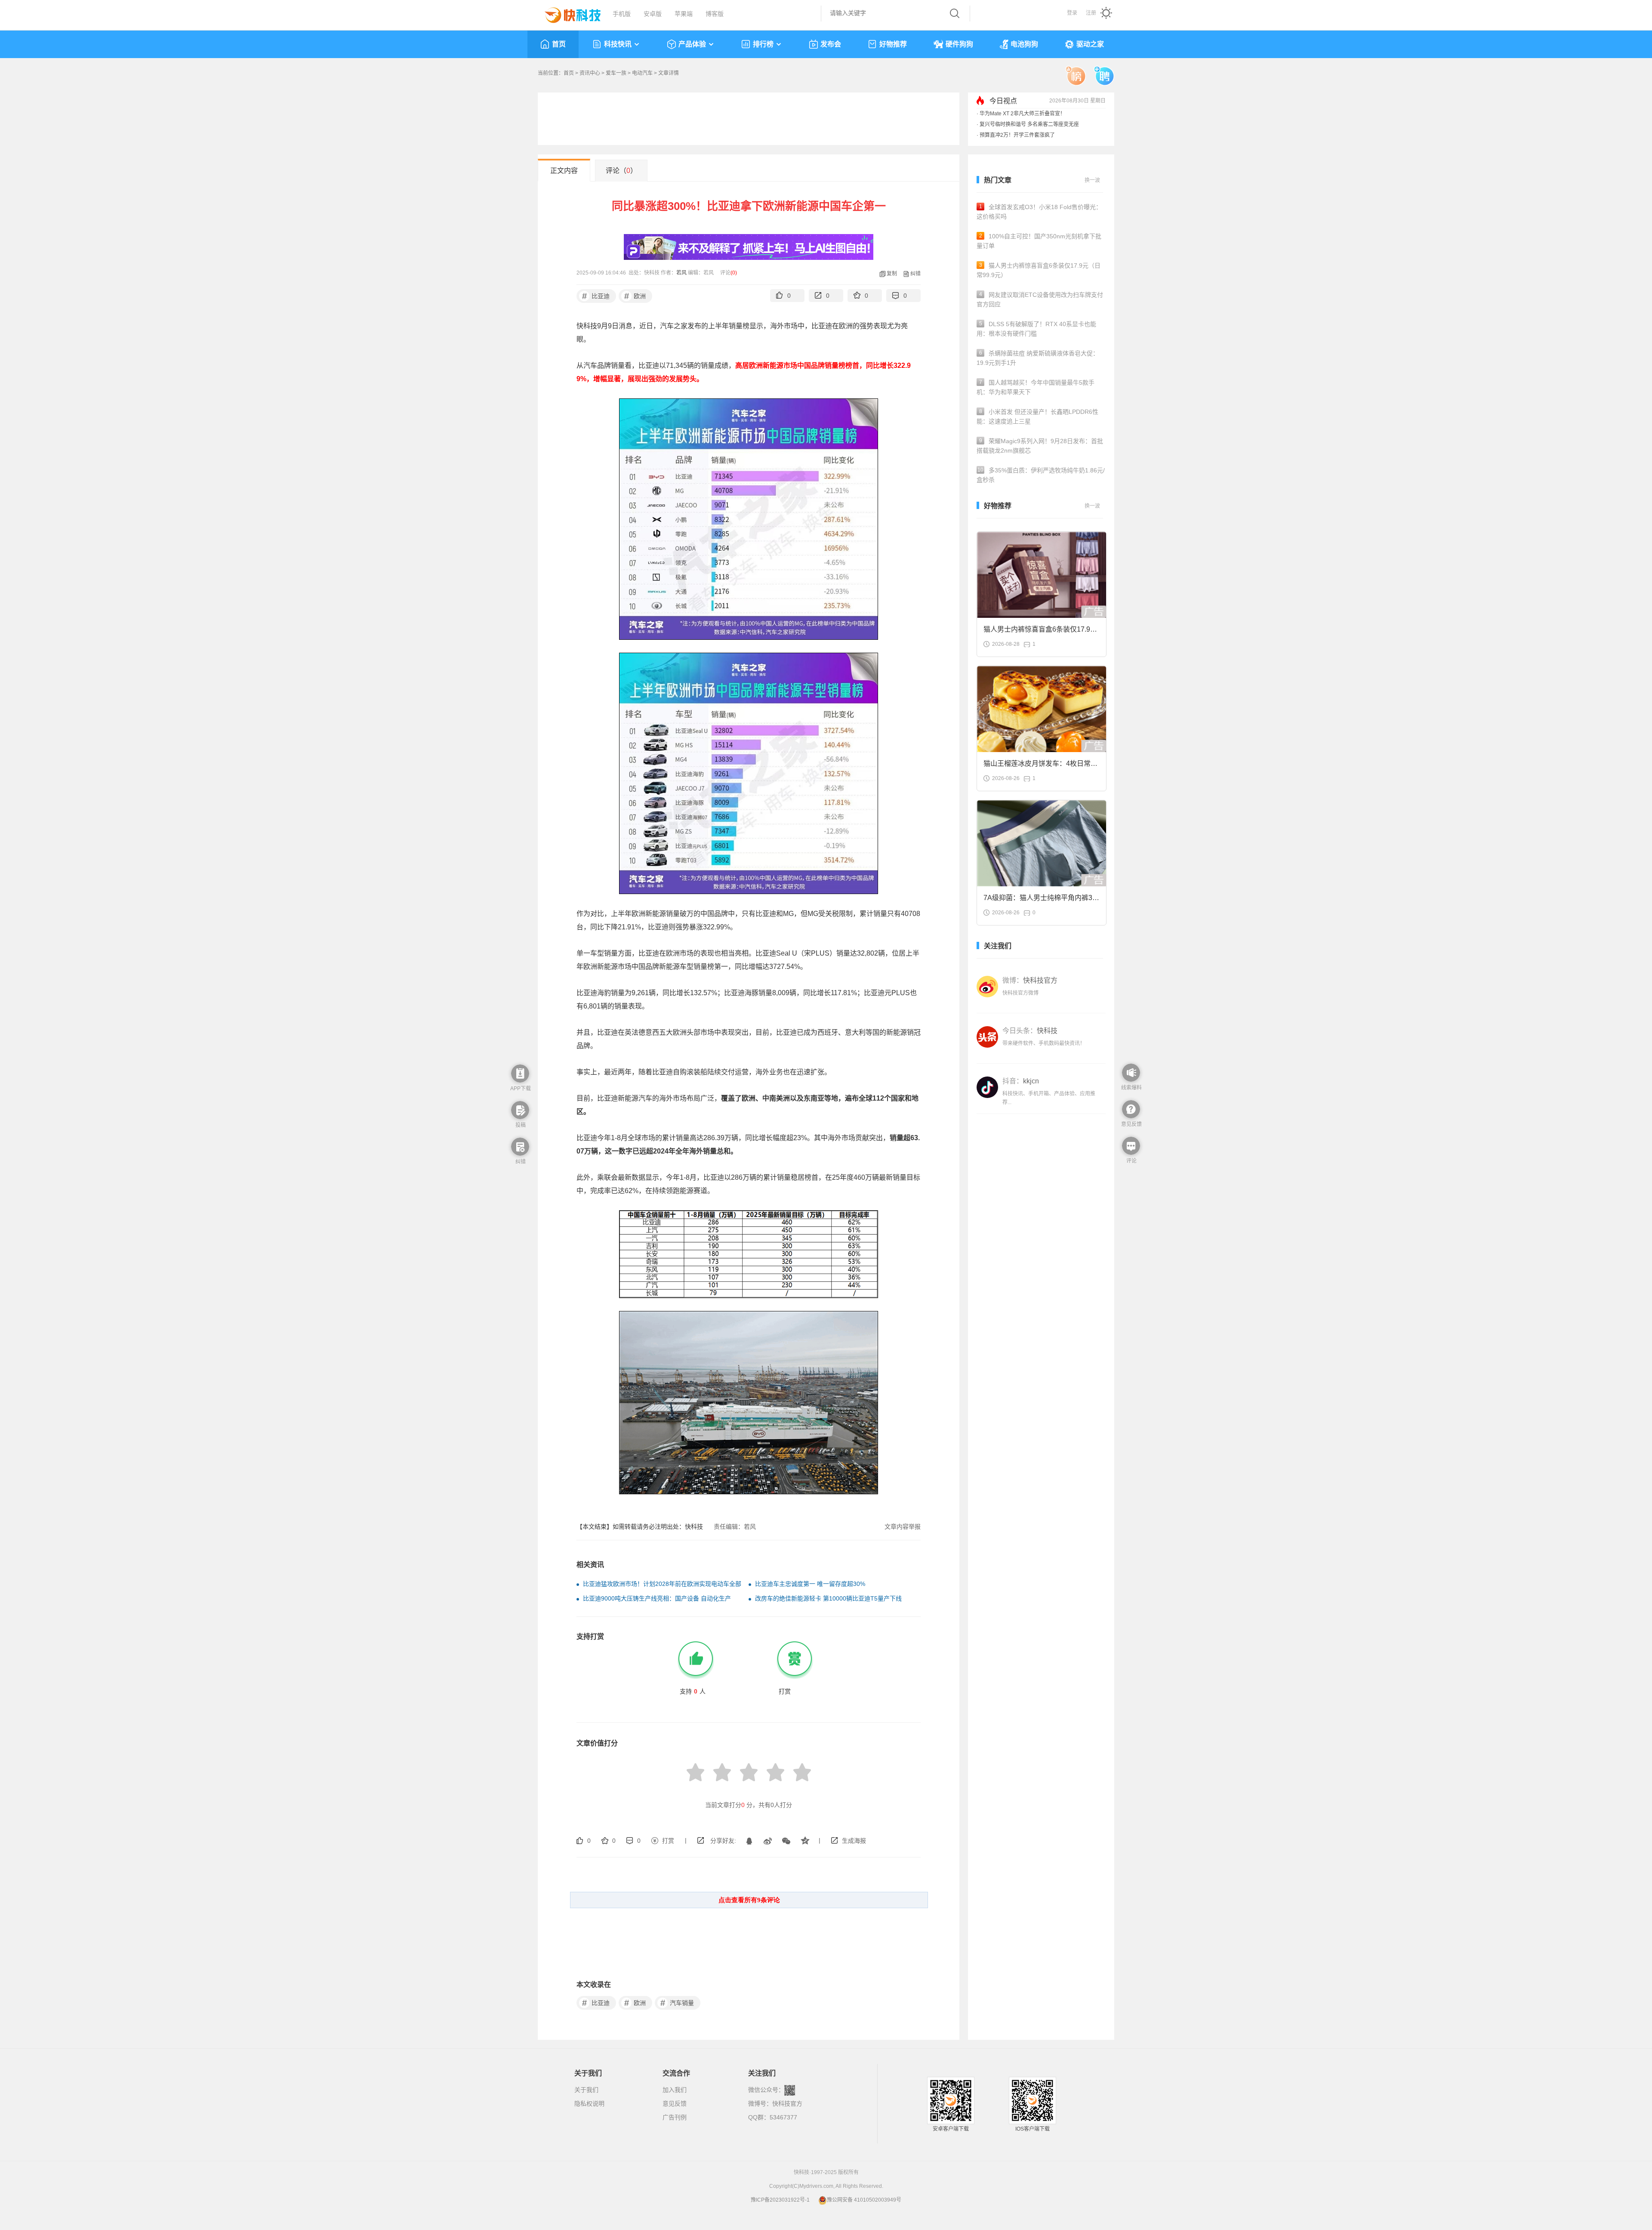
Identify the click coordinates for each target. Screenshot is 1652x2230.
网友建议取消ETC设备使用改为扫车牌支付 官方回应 (1040, 299)
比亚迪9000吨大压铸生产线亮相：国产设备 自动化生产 (657, 1598)
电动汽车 (642, 73)
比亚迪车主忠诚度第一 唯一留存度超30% (810, 1584)
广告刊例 (675, 2117)
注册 (1091, 13)
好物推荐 (893, 44)
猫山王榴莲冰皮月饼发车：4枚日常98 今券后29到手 (1041, 766)
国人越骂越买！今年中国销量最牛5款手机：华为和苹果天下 (1036, 387)
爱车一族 (616, 73)
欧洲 (635, 296)
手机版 (622, 14)
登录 (1072, 13)
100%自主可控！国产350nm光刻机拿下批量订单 (1039, 241)
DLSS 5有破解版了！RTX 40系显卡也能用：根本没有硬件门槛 (1036, 329)
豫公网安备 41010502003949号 (864, 2200)
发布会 (831, 44)
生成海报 (854, 1841)
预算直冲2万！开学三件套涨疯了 (1017, 135)
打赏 (668, 1841)
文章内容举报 (903, 1527)
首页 (559, 44)
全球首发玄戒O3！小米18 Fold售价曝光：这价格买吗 (1039, 212)
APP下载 (521, 1089)
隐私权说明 (589, 2104)
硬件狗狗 (959, 44)
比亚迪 (596, 296)
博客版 (715, 14)
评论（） (621, 171)
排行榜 (763, 44)
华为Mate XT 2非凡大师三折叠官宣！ (1022, 114)
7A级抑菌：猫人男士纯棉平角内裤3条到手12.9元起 (1041, 900)
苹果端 (684, 14)
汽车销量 (677, 2003)
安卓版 (653, 14)
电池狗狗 (1024, 44)
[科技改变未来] (567, 13)
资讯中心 (590, 73)
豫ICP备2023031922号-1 (780, 2200)
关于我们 (586, 2090)
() (734, 273)
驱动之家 (1090, 44)
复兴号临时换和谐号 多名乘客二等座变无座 (1029, 124)
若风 (681, 273)
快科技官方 (787, 2104)
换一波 (1092, 180)
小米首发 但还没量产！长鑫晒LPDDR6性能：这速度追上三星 (1037, 416)
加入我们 (675, 2090)
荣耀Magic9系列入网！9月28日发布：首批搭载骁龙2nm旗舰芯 (1040, 446)
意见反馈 (675, 2104)
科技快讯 (618, 44)
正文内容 (564, 171)
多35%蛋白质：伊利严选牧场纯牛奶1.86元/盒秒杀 (1041, 475)
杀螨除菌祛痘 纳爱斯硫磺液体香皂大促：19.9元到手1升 (1038, 358)
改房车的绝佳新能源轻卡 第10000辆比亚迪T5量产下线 (828, 1598)
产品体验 (692, 44)
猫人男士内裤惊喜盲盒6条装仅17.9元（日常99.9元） (1039, 270)
